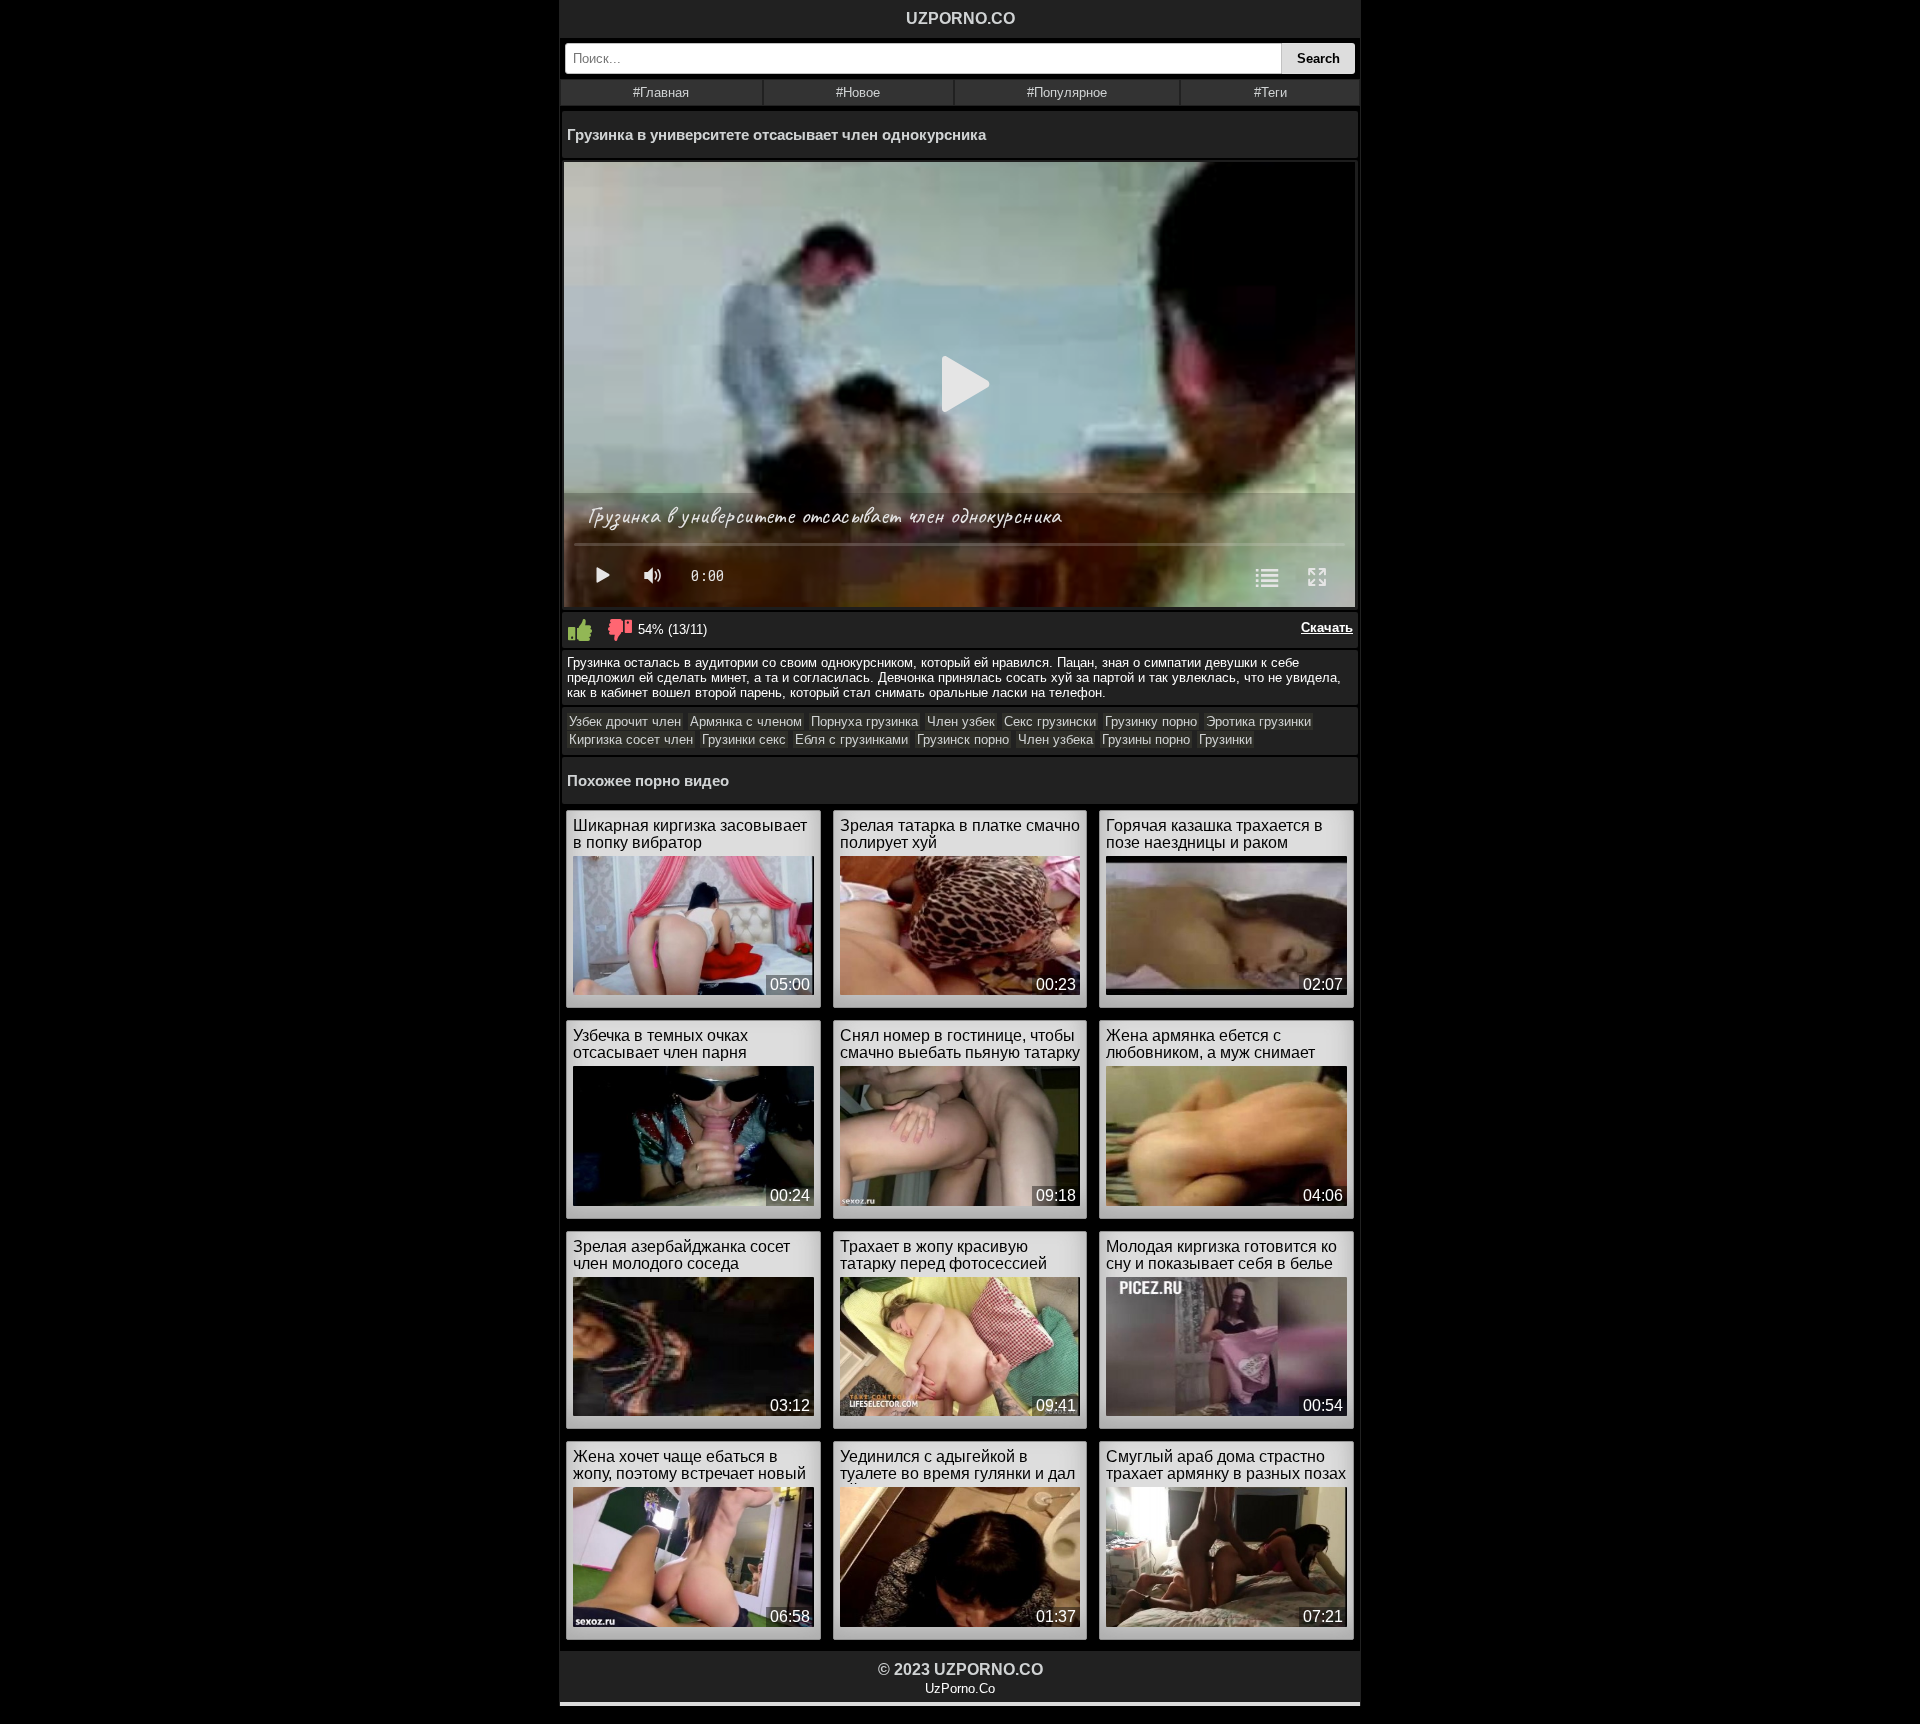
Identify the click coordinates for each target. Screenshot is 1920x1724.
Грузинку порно (1151, 721)
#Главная (661, 92)
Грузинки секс (744, 739)
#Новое (858, 92)
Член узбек (961, 721)
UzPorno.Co (960, 1688)
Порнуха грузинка (864, 721)
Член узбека (1055, 739)
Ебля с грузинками (851, 739)
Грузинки (1225, 739)
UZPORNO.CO (960, 18)
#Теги (1270, 92)
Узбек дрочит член (625, 721)
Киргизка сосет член (631, 739)
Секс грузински (1050, 721)
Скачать (1327, 627)
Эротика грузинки (1258, 721)
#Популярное (1067, 92)
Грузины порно (1146, 739)
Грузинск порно (963, 739)
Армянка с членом (746, 721)
